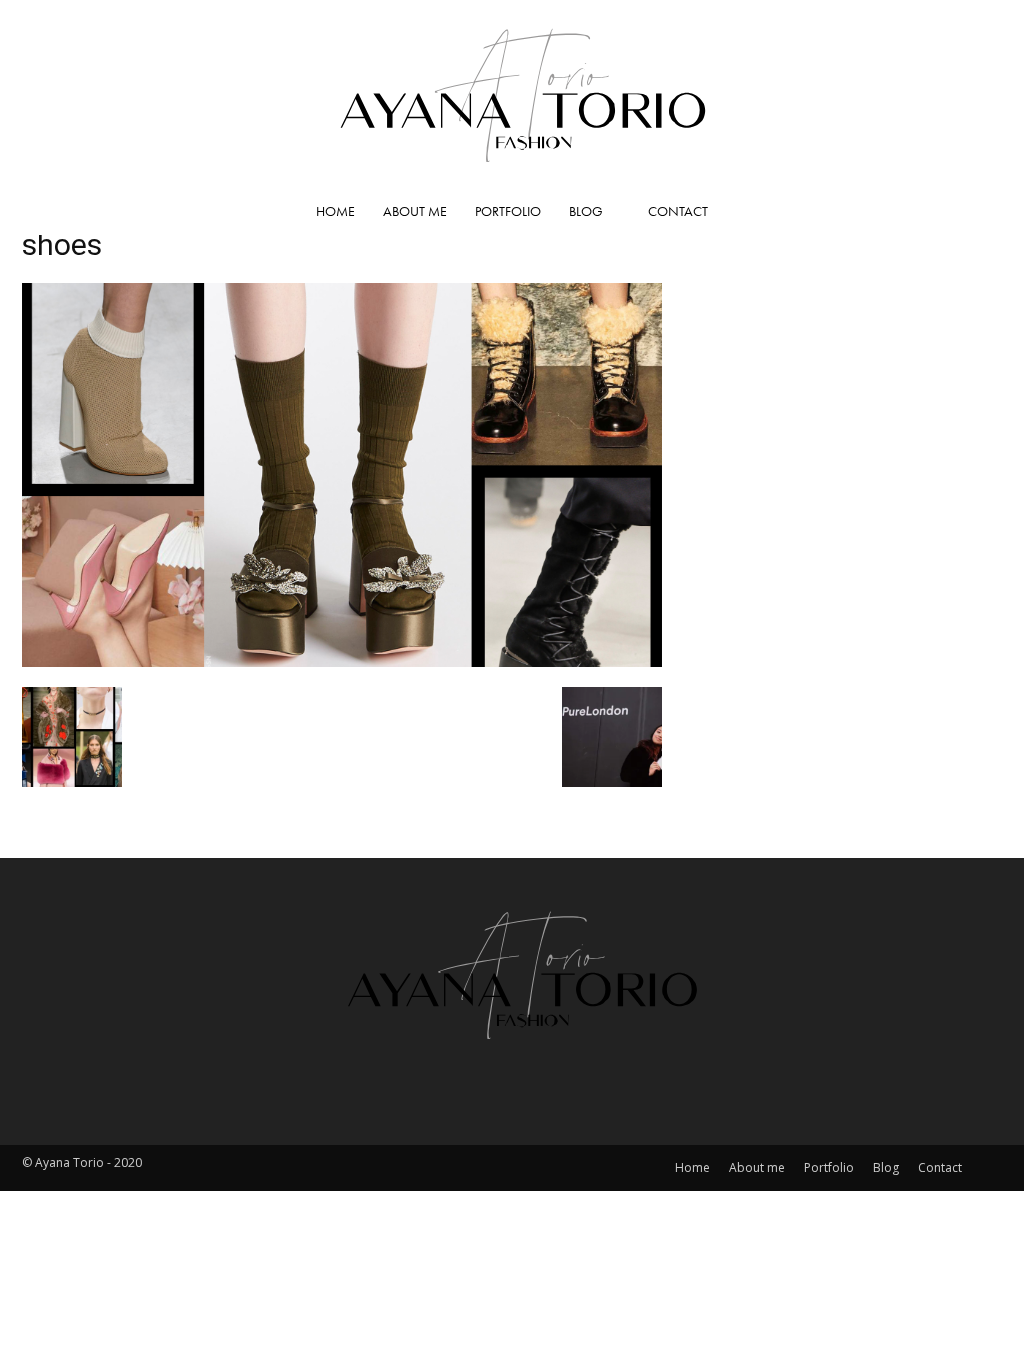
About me (415, 211)
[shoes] (342, 660)
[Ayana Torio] (512, 93)
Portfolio (508, 211)
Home (335, 211)
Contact (678, 211)
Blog (586, 211)
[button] (978, 212)
